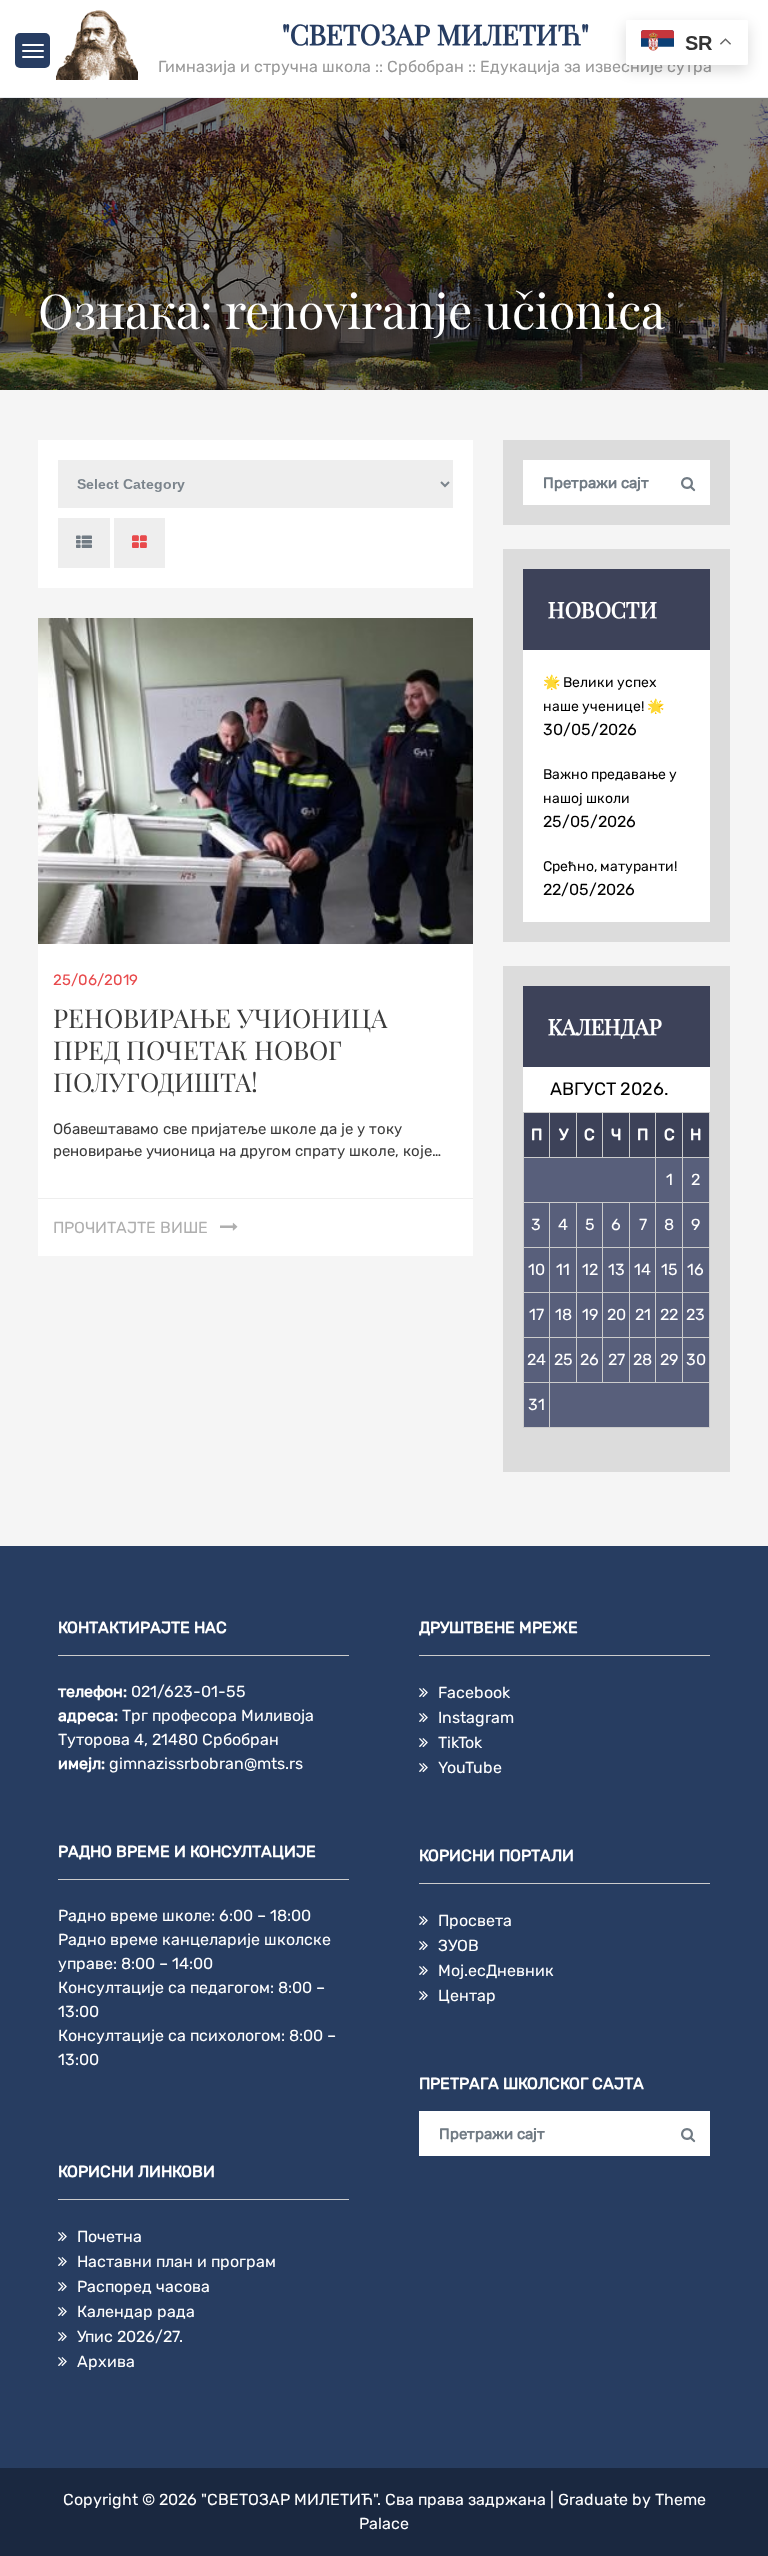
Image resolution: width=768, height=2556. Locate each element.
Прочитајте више (130, 1227)
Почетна (109, 2236)
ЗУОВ (458, 1945)
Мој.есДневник (496, 1970)
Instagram (476, 1717)
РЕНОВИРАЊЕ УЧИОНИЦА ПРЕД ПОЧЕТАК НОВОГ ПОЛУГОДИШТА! (220, 1049)
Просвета (475, 1920)
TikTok (460, 1742)
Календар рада (136, 2311)
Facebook (474, 1692)
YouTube (470, 1767)
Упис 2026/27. (130, 2336)
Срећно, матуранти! (610, 866)
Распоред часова (143, 2286)
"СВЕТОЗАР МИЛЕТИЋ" (435, 33)
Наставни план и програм (176, 2261)
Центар (467, 1995)
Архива (106, 2361)
